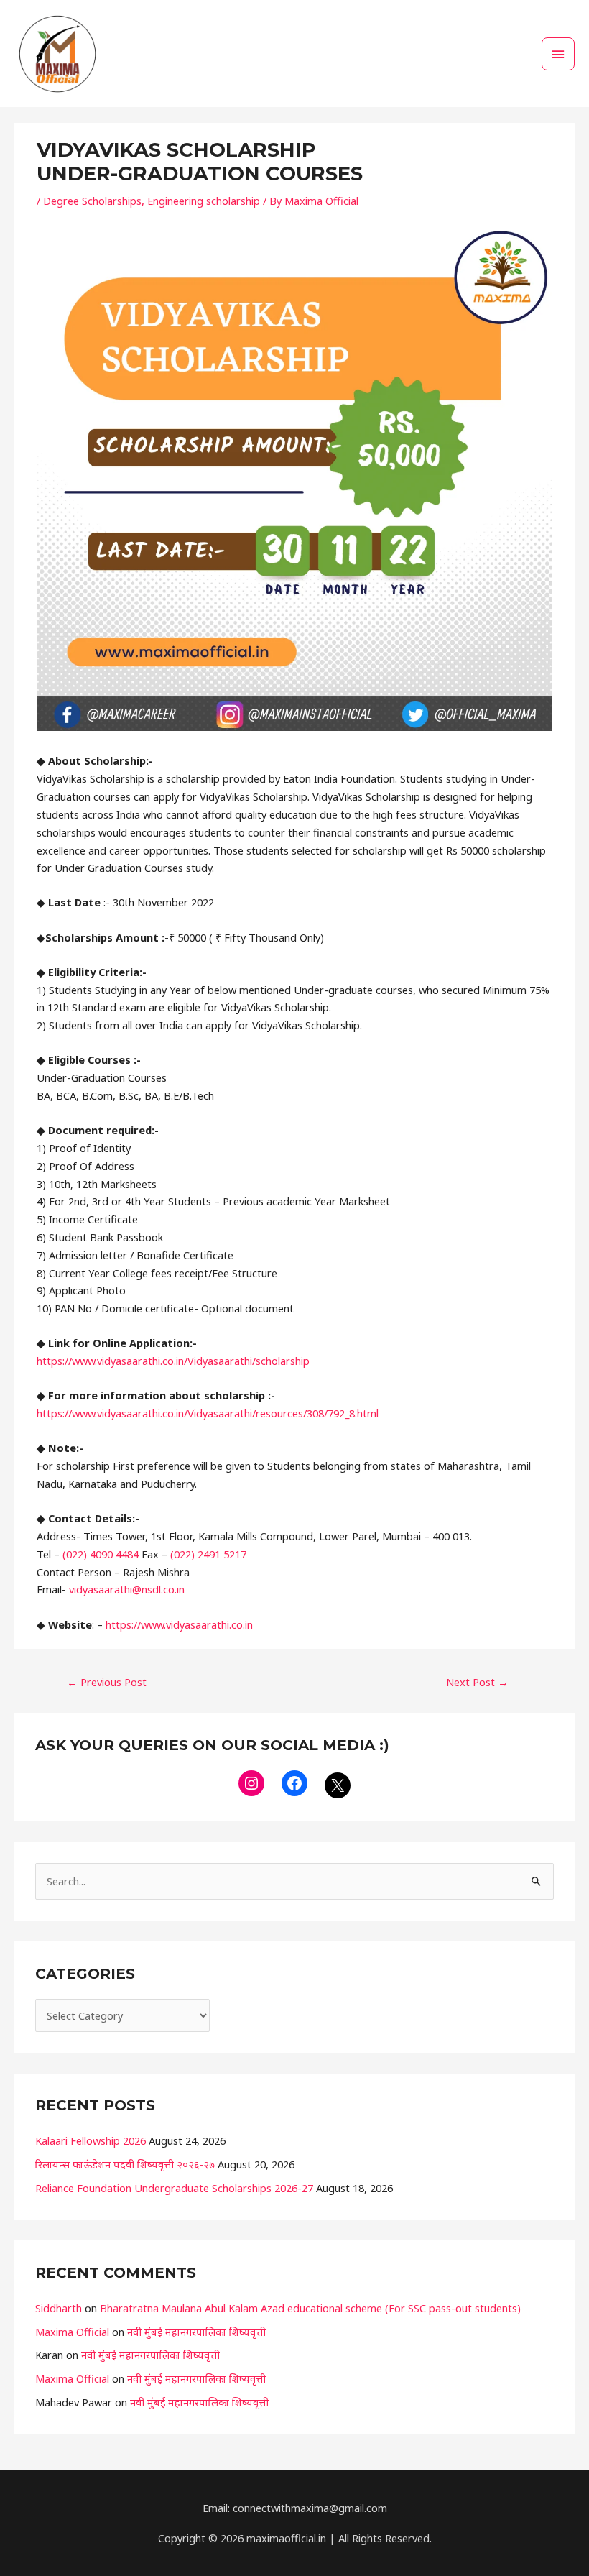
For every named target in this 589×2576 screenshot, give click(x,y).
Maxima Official (72, 2332)
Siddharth (59, 2308)
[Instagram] (251, 1783)
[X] (338, 1785)
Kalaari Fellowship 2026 (91, 2140)
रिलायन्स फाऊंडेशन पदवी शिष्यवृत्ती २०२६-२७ (125, 2164)
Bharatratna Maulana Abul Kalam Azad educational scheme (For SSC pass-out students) (310, 2308)
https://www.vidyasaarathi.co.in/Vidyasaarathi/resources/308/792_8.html (208, 1413)
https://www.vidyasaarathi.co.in (179, 1624)
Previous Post (107, 1682)
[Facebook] (294, 1783)
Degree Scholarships (92, 201)
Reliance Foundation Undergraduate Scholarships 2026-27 (174, 2188)
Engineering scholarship (204, 201)
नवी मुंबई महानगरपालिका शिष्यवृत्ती (196, 2332)
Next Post (477, 1682)
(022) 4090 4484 (101, 1554)
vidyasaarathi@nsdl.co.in (127, 1589)
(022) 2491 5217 (208, 1554)
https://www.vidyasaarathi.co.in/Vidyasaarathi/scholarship (173, 1361)
